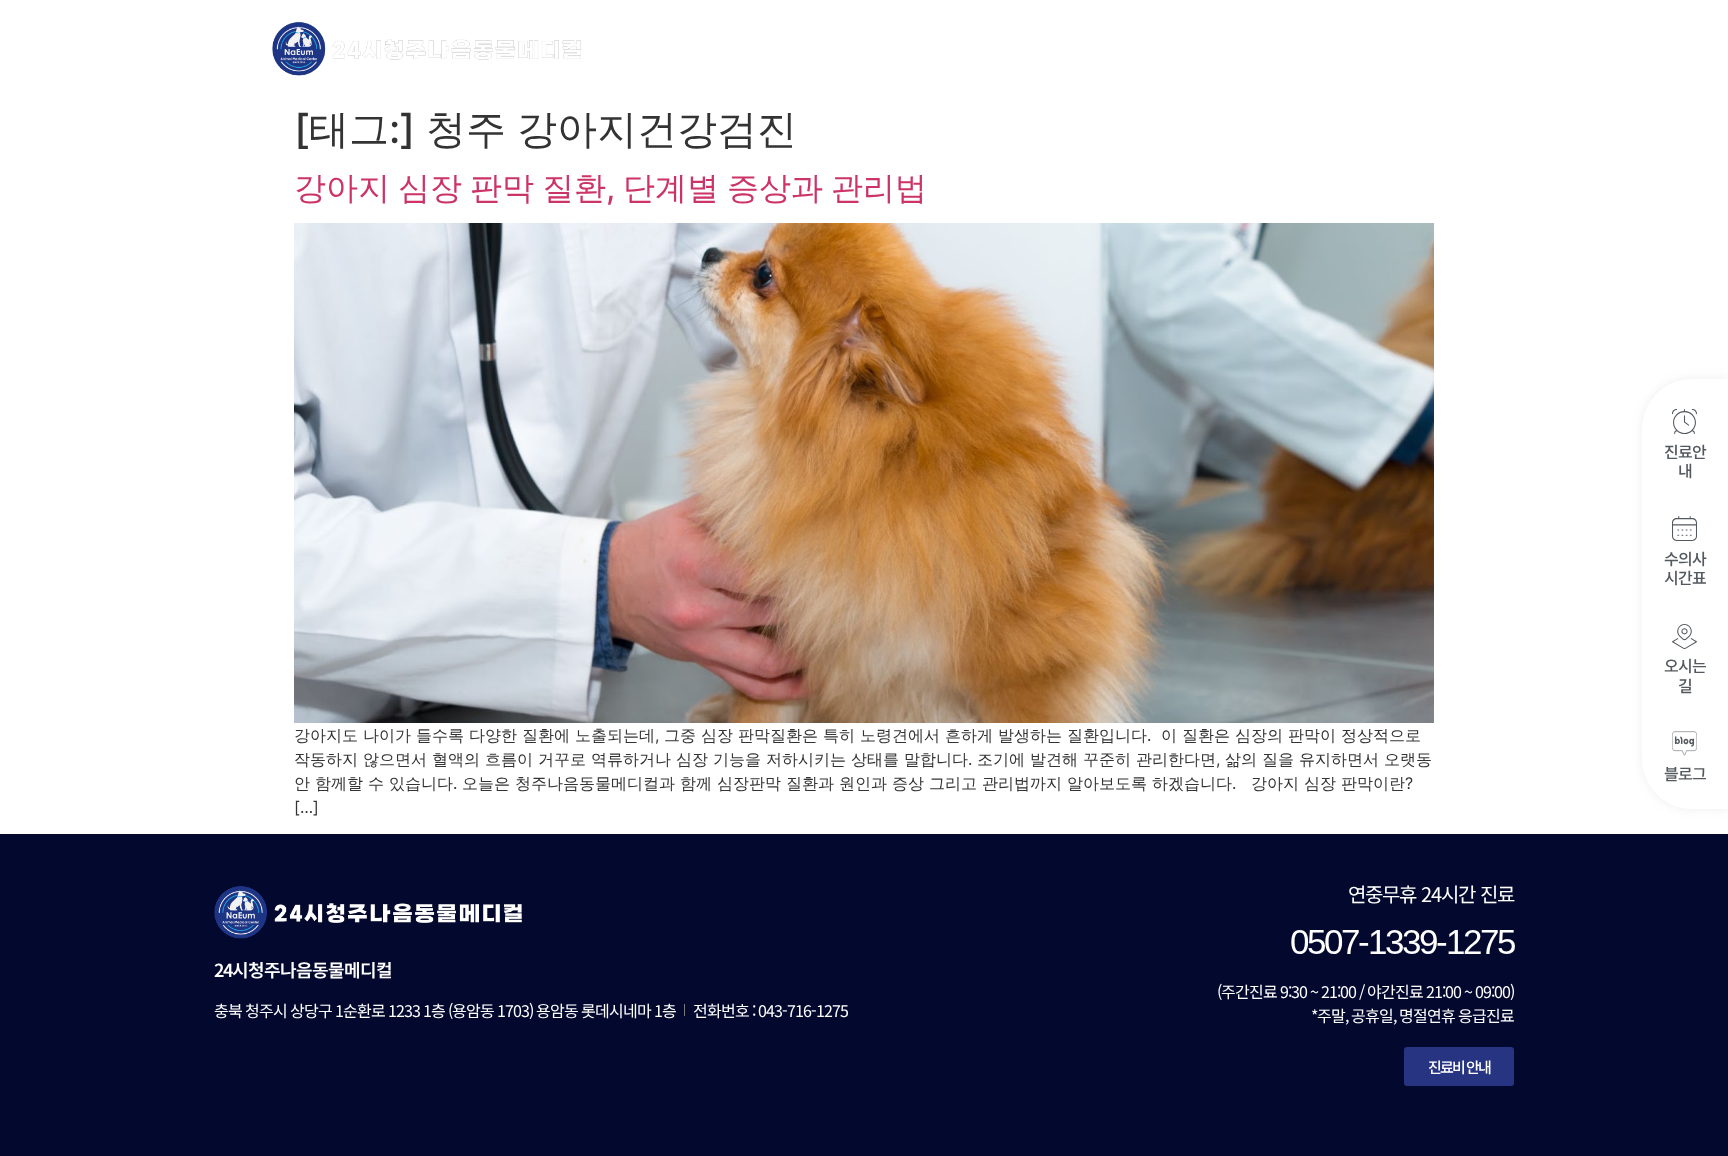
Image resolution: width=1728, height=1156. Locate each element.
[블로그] (1684, 743)
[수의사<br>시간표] (1684, 528)
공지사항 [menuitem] (1267, 47)
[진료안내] (1684, 421)
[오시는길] (1684, 636)
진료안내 (1685, 460)
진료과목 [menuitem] (981, 47)
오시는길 (1685, 675)
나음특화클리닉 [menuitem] (1124, 47)
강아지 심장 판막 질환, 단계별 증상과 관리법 (610, 187)
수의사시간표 (1685, 567)
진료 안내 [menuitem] (883, 47)
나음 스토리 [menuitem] (1397, 47)
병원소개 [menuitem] (760, 47)
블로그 (1685, 773)
